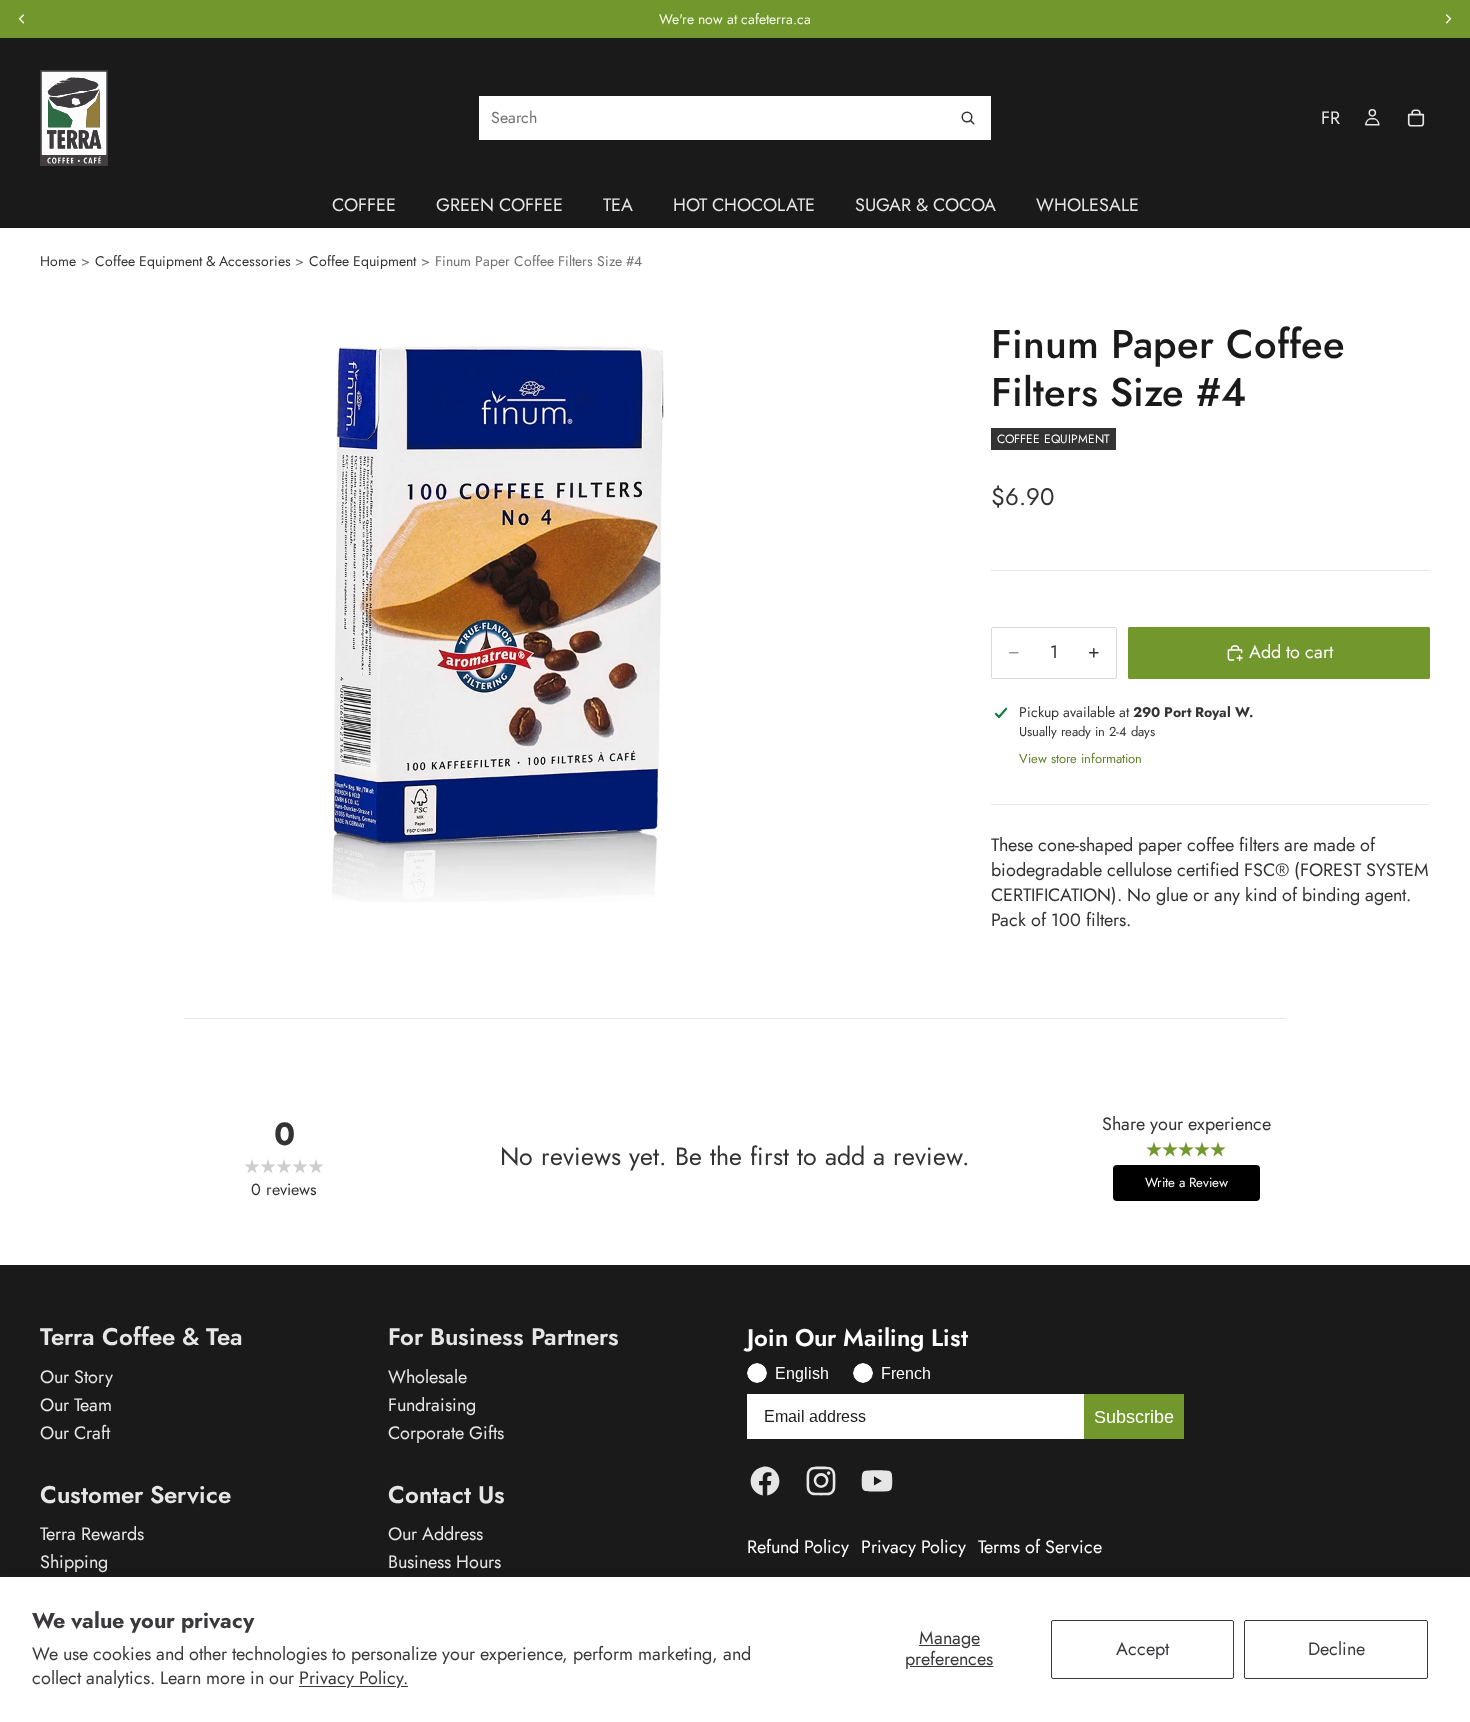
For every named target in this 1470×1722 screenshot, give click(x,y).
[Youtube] (877, 1481)
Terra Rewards (92, 1534)
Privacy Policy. (353, 1678)
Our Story (76, 1377)
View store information (1080, 758)
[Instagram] (821, 1481)
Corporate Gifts (446, 1433)
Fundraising (432, 1405)
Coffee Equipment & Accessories (193, 261)
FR (1330, 118)
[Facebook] (765, 1481)
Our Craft (75, 1433)
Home (58, 261)
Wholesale (427, 1377)
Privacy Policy (913, 1547)
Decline (1336, 1649)
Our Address (435, 1534)
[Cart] (1416, 118)
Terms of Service (1040, 1547)
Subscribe (1134, 1417)
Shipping (74, 1562)
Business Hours (444, 1562)
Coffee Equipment (362, 261)
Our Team (76, 1405)
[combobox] (735, 118)
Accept (1142, 1649)
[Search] (968, 118)
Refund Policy (798, 1547)
